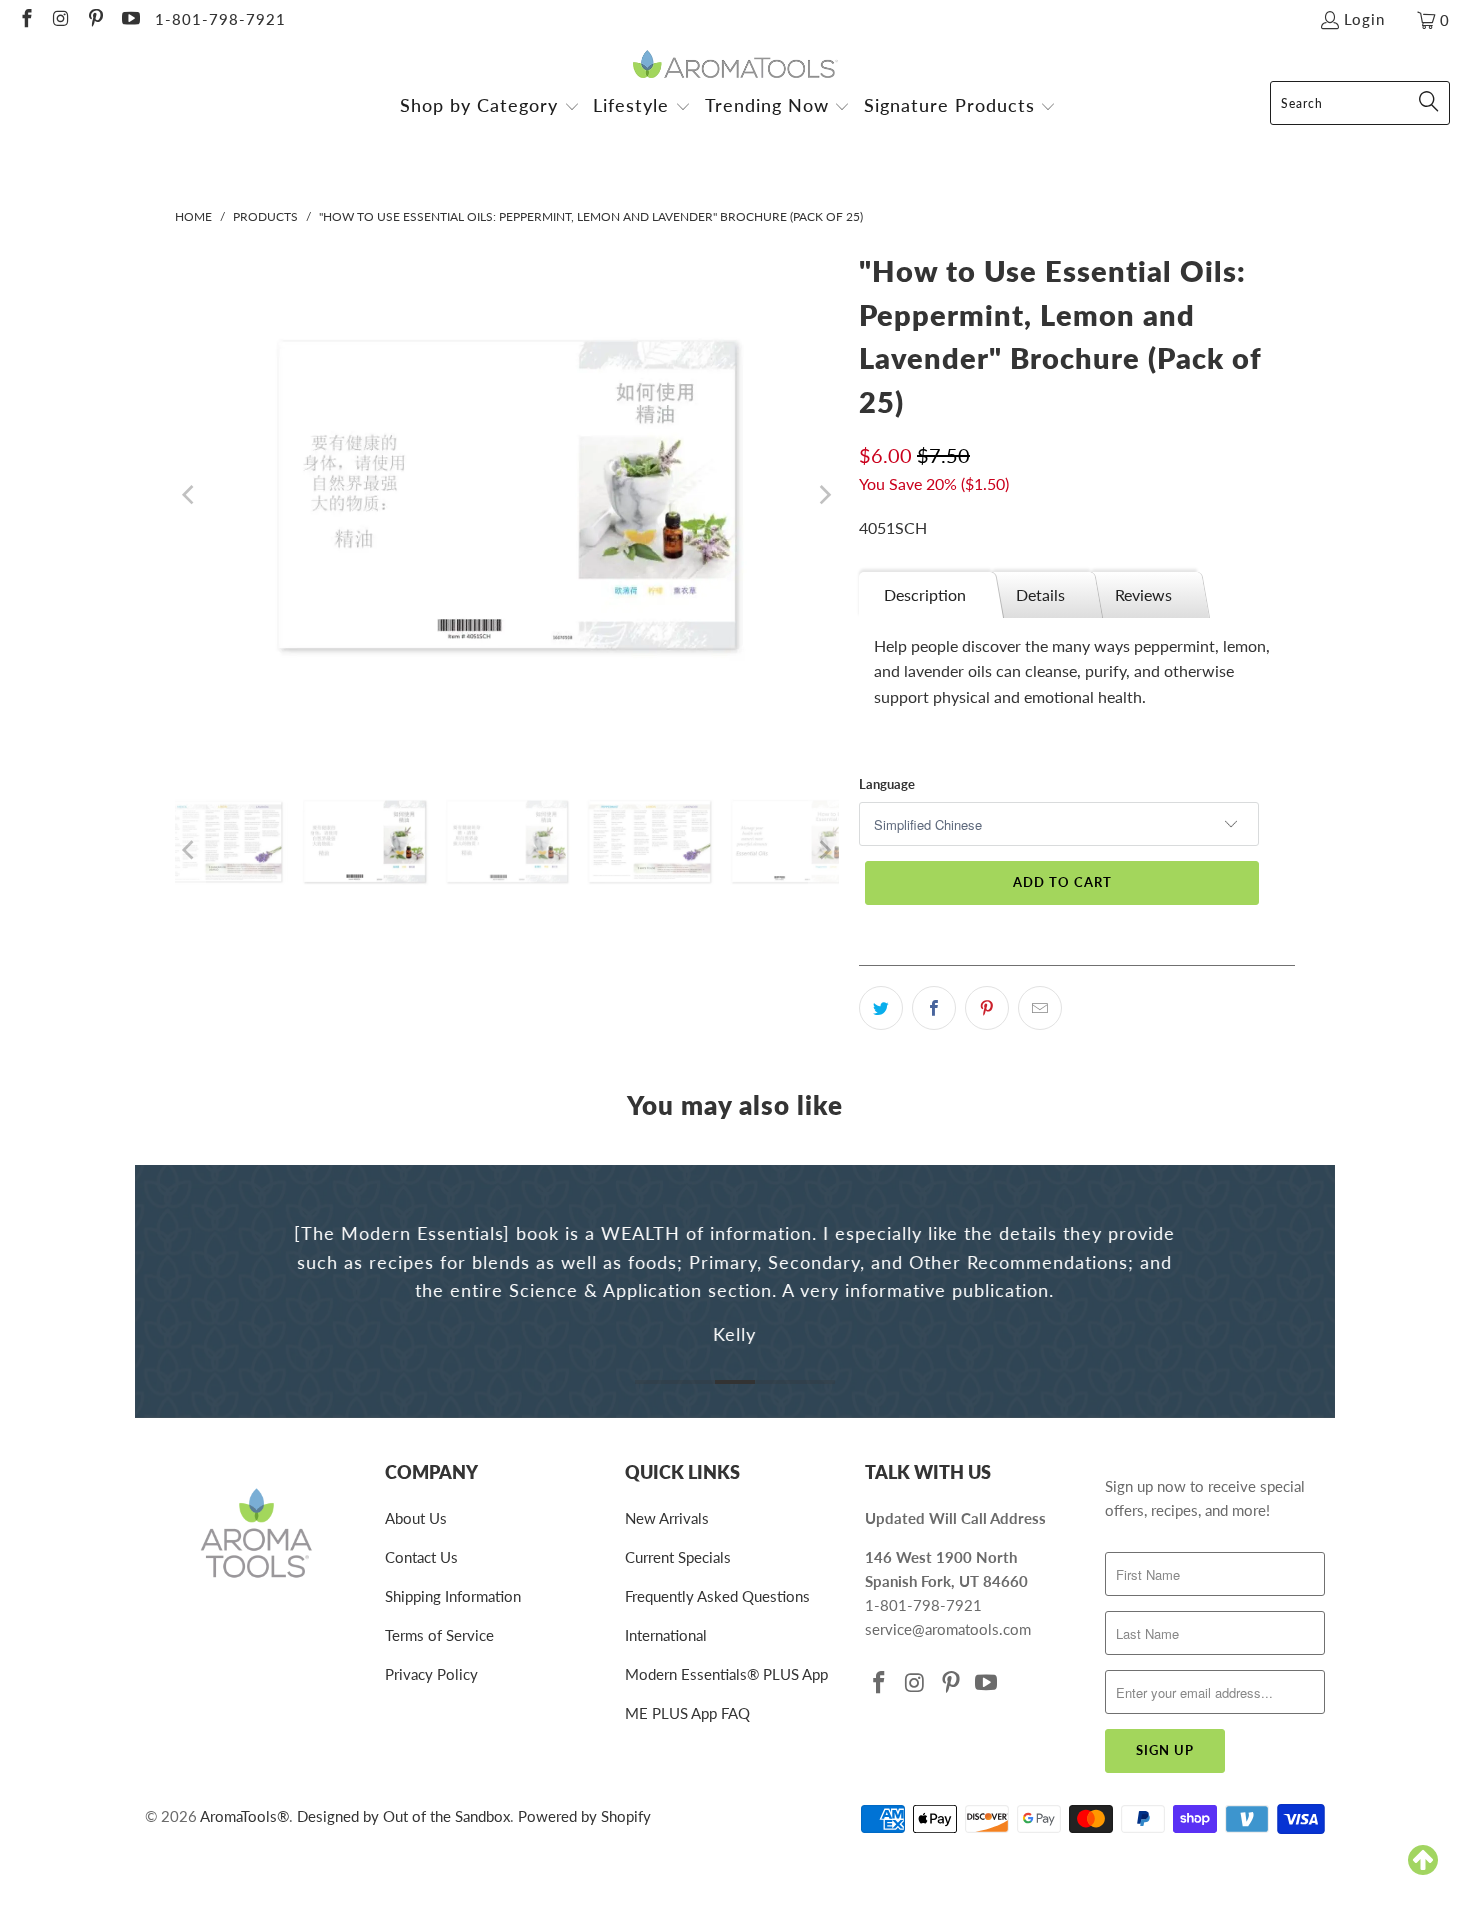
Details (1040, 594)
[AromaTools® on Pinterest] (94, 20)
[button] (490, 107)
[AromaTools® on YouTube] (129, 20)
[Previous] (190, 495)
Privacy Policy (431, 1674)
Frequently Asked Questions (717, 1596)
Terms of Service (439, 1635)
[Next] (824, 495)
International (666, 1635)
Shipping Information (453, 1596)
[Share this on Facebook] (934, 1008)
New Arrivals (667, 1518)
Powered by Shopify (584, 1816)
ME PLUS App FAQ (687, 1713)
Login (1364, 19)
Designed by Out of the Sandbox (403, 1816)
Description (925, 594)
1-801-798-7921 (220, 19)
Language (887, 784)
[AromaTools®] (735, 65)
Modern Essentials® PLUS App (726, 1674)
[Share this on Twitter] (881, 1008)
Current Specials (678, 1557)
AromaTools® (244, 1816)
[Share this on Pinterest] (987, 1008)
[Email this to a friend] (1040, 1008)
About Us (416, 1518)
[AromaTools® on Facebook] (25, 20)
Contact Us (421, 1557)
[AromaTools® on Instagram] (60, 20)
